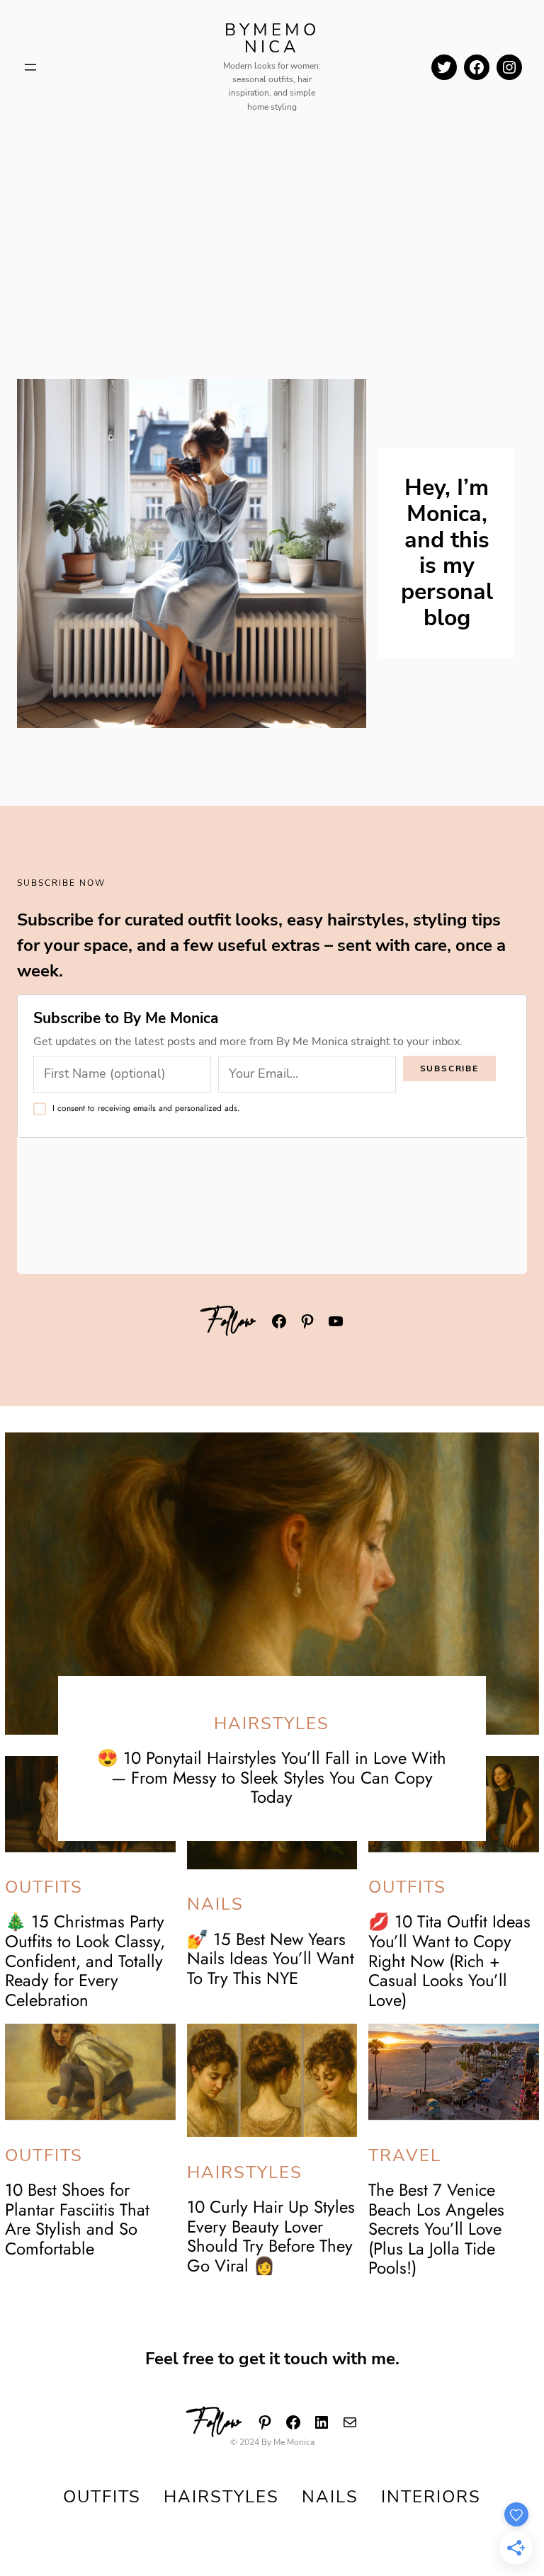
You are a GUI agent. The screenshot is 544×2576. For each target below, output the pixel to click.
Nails (215, 1904)
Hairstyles (272, 1723)
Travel (405, 2155)
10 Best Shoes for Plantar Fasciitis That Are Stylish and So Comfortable (77, 2219)
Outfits (44, 1887)
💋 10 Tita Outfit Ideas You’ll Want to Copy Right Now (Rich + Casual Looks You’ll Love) (449, 1960)
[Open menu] (30, 67)
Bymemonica (272, 38)
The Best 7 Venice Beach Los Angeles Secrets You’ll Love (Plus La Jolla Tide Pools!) (436, 2229)
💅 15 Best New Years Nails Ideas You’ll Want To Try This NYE (271, 1959)
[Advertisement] (272, 230)
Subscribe (449, 1068)
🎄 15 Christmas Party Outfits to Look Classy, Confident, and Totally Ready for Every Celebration (85, 1960)
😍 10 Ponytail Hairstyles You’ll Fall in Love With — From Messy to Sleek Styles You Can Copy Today (272, 1777)
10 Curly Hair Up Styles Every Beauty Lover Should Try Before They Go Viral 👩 (271, 2236)
